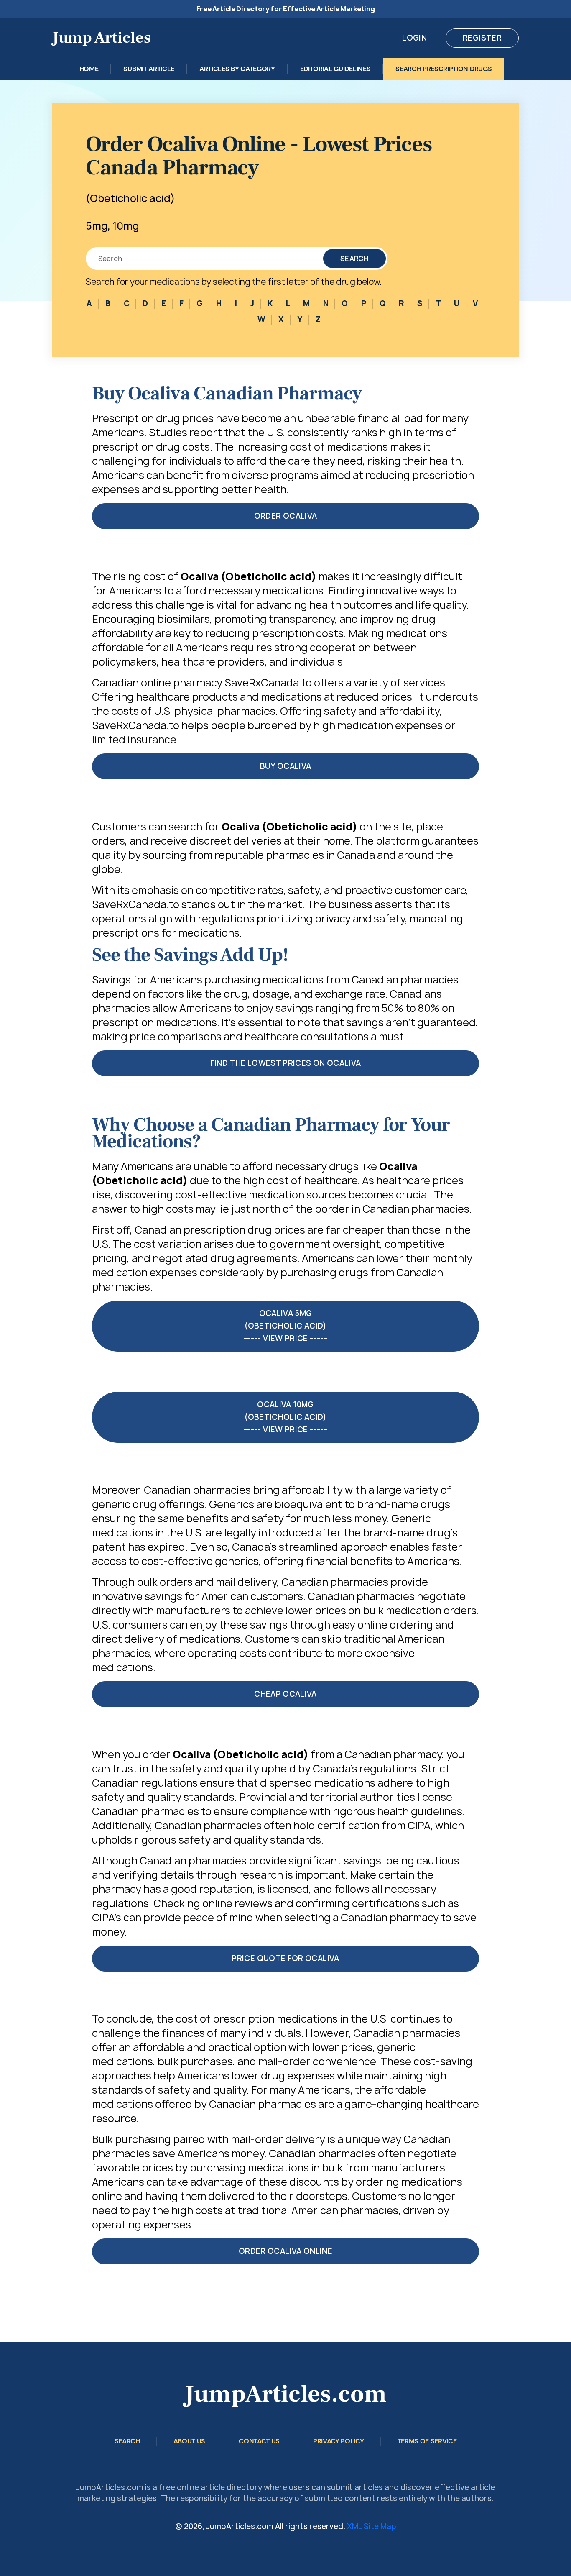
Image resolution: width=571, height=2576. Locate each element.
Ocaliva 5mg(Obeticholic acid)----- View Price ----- (285, 1326)
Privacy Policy (339, 2441)
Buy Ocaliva (286, 766)
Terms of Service (427, 2441)
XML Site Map (372, 2526)
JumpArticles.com (285, 2394)
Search (354, 259)
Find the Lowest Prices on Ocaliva (286, 1063)
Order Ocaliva (286, 516)
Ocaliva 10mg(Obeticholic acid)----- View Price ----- (285, 1417)
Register (482, 38)
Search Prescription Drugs (444, 69)
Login (414, 38)
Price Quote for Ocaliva (285, 1958)
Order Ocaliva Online (285, 2251)
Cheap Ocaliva (285, 1694)
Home (89, 69)
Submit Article (149, 69)
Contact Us (259, 2441)
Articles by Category (237, 69)
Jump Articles (102, 38)
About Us (189, 2441)
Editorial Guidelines (335, 69)
